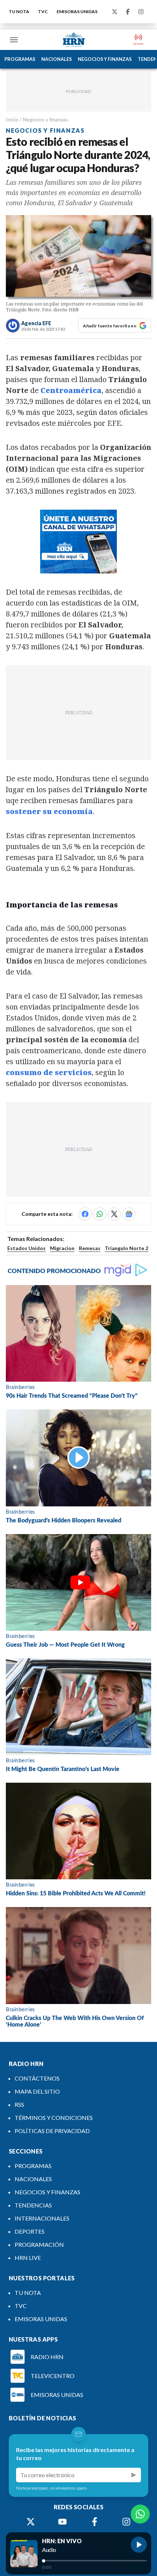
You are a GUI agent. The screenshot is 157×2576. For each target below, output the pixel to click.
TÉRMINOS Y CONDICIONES (54, 2118)
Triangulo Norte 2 (127, 1248)
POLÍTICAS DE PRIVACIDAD (52, 2131)
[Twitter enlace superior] (115, 12)
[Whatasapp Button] (140, 2514)
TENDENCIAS (33, 2205)
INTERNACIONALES (42, 2218)
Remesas (90, 1248)
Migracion (62, 1248)
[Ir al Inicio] (74, 40)
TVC (43, 11)
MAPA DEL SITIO (37, 2091)
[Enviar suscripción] (134, 2475)
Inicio (12, 119)
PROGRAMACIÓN (39, 2244)
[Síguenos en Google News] (129, 1214)
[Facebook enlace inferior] (95, 2522)
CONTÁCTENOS (37, 2078)
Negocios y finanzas (45, 119)
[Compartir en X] (114, 1214)
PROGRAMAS (20, 59)
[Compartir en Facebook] (85, 1214)
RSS (19, 2104)
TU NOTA (19, 11)
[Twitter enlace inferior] (31, 2522)
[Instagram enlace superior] (141, 12)
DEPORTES (30, 2231)
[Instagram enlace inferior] (126, 2522)
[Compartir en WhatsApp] (100, 1214)
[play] (139, 2545)
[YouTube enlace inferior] (62, 2522)
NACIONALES (57, 59)
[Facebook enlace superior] (128, 12)
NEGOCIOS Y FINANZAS (105, 59)
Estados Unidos (26, 1248)
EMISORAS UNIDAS (77, 11)
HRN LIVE (28, 2258)
